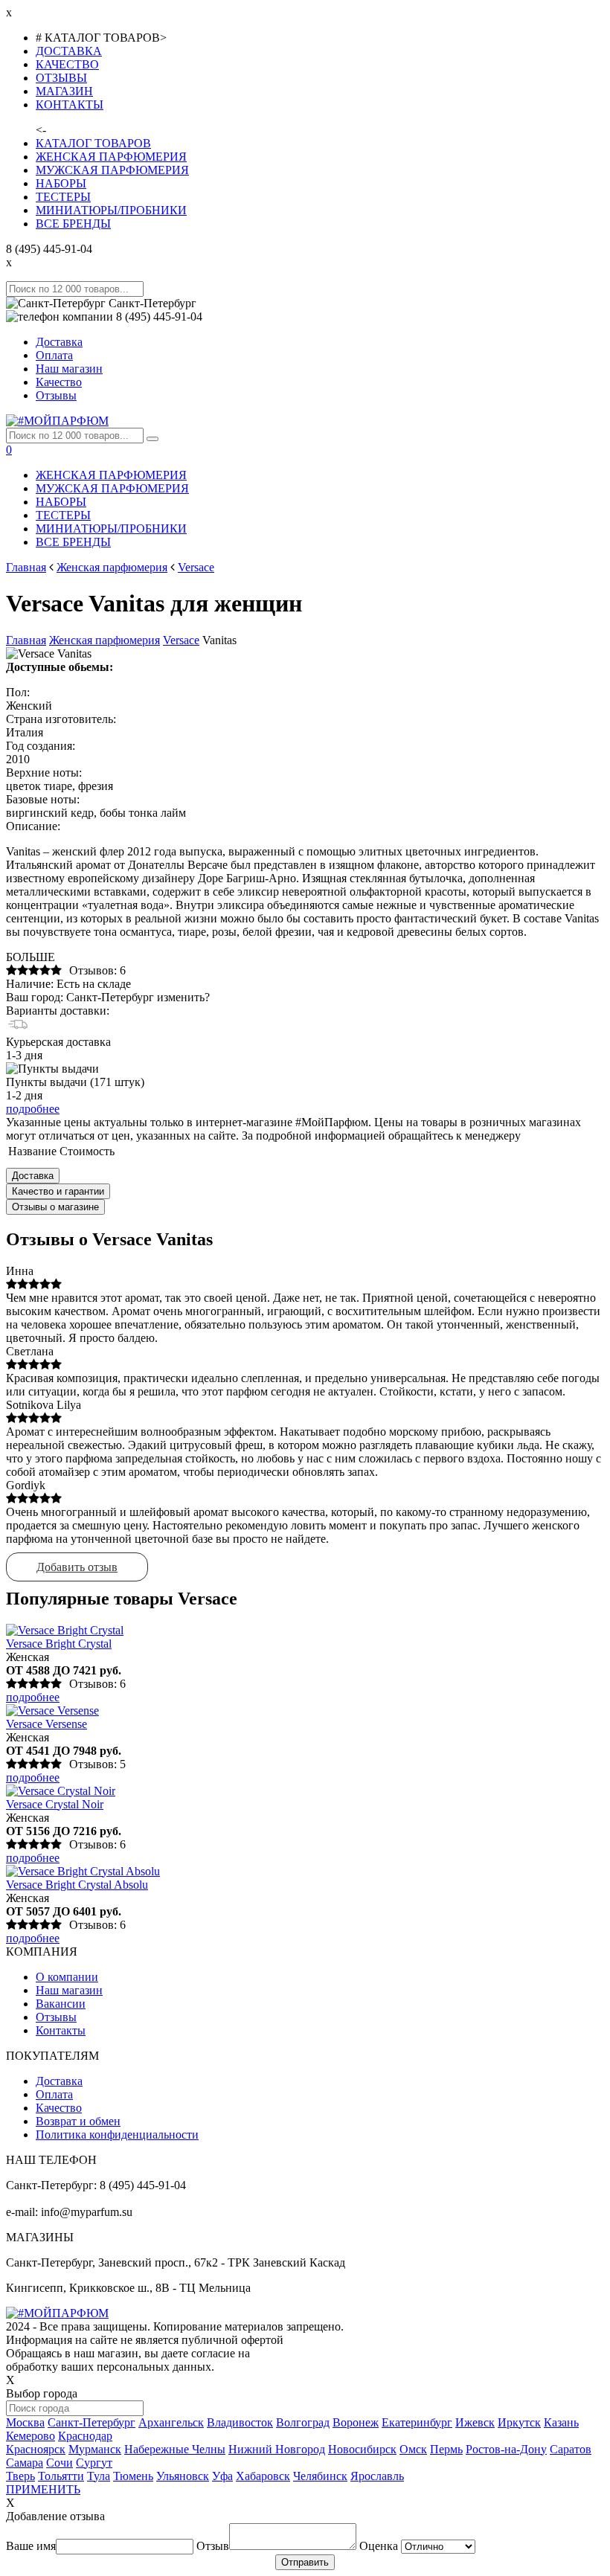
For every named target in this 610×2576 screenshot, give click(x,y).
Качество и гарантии (58, 1191)
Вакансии (61, 2004)
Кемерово (30, 2436)
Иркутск (519, 2422)
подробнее (33, 1109)
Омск (413, 2449)
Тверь (20, 2476)
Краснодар (85, 2436)
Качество (59, 382)
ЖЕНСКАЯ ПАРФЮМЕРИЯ (111, 157)
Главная (26, 567)
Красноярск (36, 2449)
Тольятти (61, 2476)
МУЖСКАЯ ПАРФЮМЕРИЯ (112, 170)
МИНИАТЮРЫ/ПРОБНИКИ (111, 210)
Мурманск (95, 2449)
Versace (196, 567)
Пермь (446, 2449)
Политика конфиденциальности (117, 2135)
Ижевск (475, 2422)
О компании (67, 1977)
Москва (25, 2422)
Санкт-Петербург (91, 2422)
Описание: (33, 826)
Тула (99, 2476)
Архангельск (171, 2422)
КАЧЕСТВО (67, 64)
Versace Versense (46, 1724)
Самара (25, 2463)
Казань (561, 2422)
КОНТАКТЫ (70, 105)
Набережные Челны (175, 2449)
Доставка (59, 342)
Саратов (571, 2449)
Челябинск (320, 2476)
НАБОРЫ (61, 183)
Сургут (94, 2463)
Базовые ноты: (43, 799)
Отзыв (213, 2546)
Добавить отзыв (77, 1567)
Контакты (61, 2030)
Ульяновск (183, 2476)
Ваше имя (31, 2546)
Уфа (222, 2476)
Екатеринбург (417, 2422)
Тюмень (133, 2476)
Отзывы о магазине (55, 1207)
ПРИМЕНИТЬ (43, 2489)
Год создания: (41, 746)
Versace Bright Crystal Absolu (77, 1885)
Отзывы (56, 395)
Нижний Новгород (277, 2449)
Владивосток (240, 2422)
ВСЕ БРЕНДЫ (73, 224)
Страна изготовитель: (61, 719)
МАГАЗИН (64, 91)
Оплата (54, 355)
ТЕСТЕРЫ (63, 197)
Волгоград (303, 2422)
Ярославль (377, 2476)
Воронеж (356, 2422)
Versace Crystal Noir (55, 1804)
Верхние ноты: (44, 773)
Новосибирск (362, 2449)
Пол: (18, 692)
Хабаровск (263, 2476)
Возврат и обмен (78, 2121)
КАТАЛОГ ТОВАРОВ (93, 143)
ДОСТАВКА (69, 51)
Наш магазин (69, 369)
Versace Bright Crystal (59, 1644)
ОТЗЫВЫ (61, 78)
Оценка (379, 2546)
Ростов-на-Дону (506, 2449)
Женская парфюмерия (112, 567)
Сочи (60, 2463)
